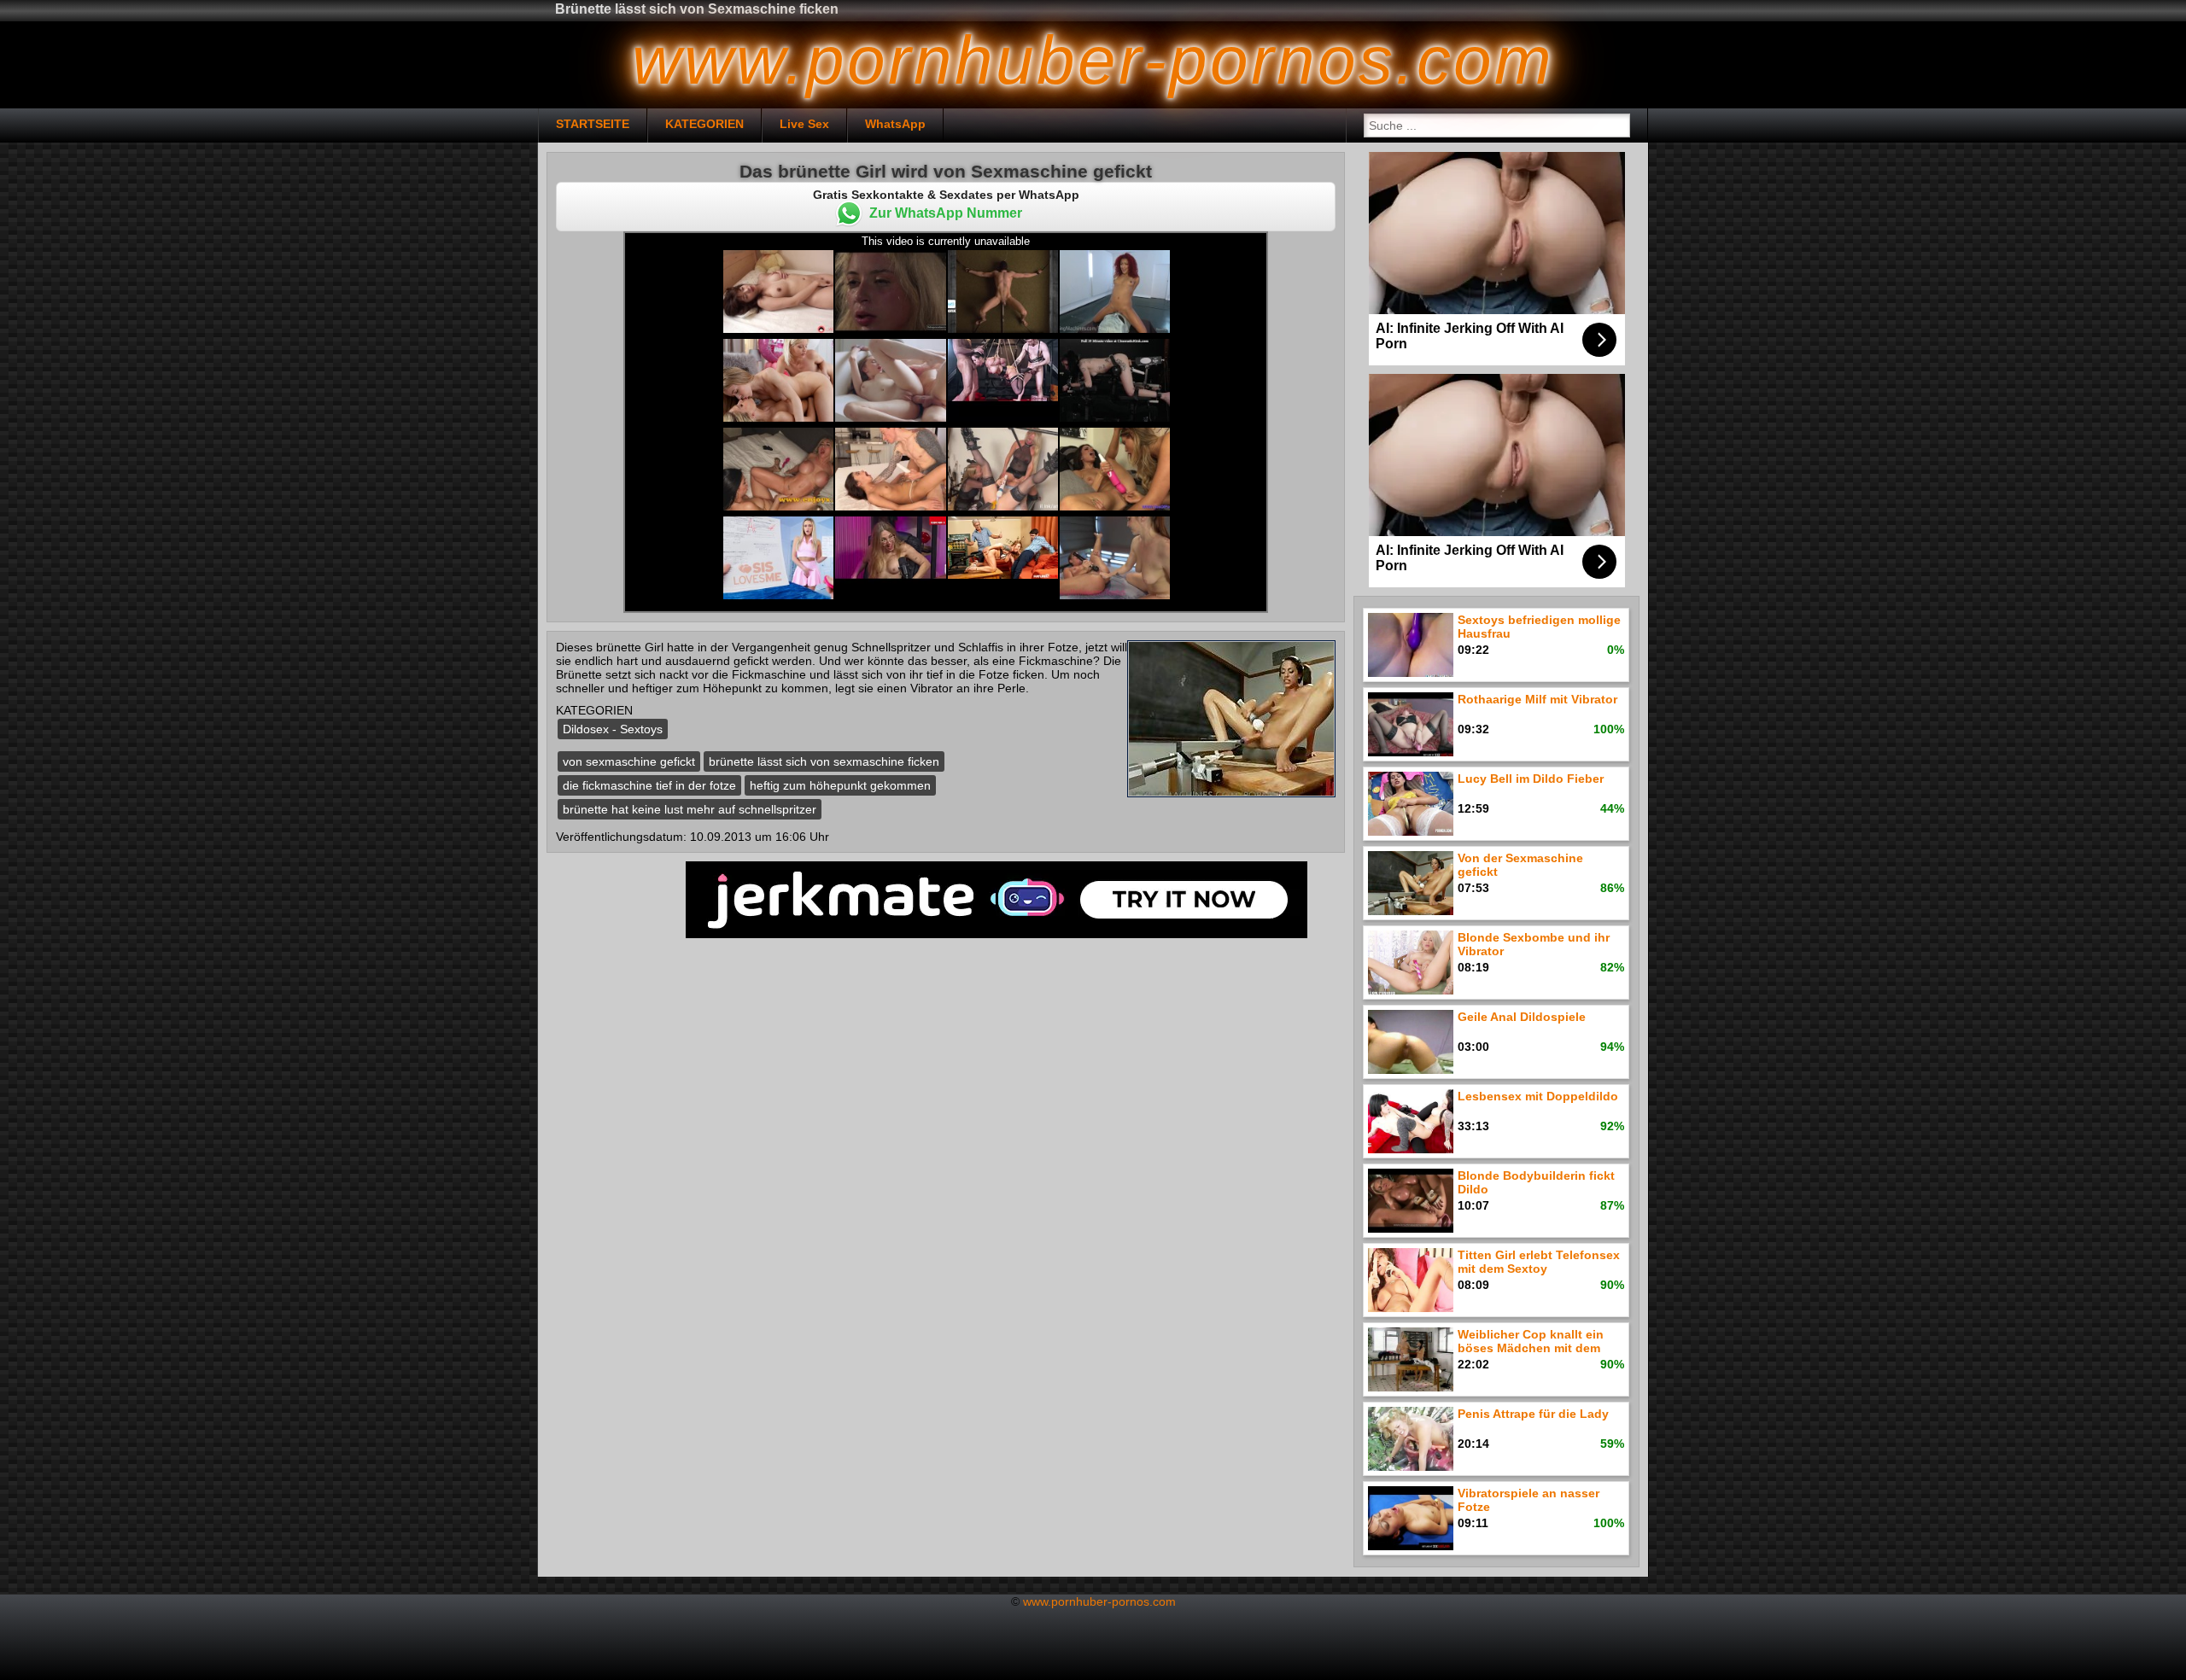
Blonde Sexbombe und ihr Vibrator (1534, 944)
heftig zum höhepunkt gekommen (840, 785)
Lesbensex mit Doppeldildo (1538, 1096)
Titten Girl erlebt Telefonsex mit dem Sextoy (1539, 1262)
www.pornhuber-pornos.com (1099, 1601)
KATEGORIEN (704, 124)
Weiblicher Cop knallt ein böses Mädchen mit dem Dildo (1531, 1342)
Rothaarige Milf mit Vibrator (1537, 699)
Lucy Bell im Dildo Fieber (1531, 779)
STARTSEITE (593, 124)
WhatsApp (895, 124)
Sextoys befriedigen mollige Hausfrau (1539, 627)
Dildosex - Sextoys (613, 729)
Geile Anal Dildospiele (1522, 1017)
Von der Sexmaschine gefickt (1520, 865)
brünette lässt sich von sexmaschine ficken (824, 761)
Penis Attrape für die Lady (1533, 1414)
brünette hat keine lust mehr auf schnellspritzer (690, 809)
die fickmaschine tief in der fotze (649, 785)
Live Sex (804, 124)
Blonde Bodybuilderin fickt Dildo (1536, 1182)
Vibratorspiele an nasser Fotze (1528, 1500)
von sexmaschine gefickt (629, 761)
